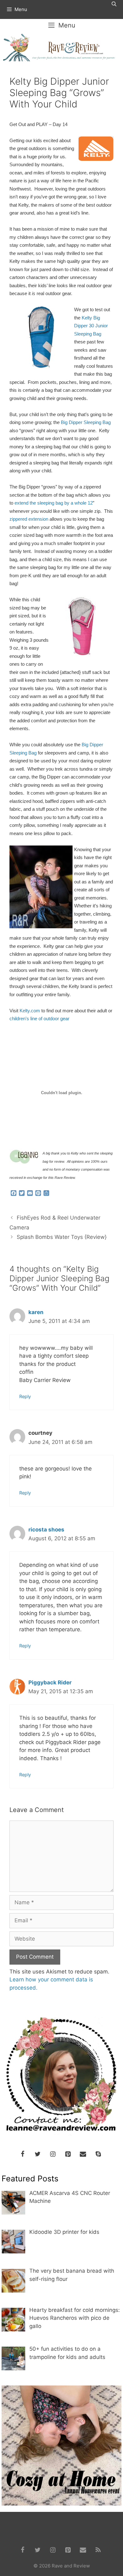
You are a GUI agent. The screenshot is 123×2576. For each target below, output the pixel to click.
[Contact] (83, 2154)
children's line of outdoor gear (39, 1019)
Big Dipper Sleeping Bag (86, 422)
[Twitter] (38, 2154)
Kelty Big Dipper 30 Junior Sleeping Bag (91, 326)
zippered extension (29, 519)
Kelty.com (30, 1011)
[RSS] (98, 2550)
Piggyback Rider (50, 1682)
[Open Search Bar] (114, 4)
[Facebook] (22, 2154)
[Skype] (98, 2154)
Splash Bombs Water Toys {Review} (62, 1237)
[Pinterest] (68, 2154)
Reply (25, 1396)
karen (36, 1312)
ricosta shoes (46, 1530)
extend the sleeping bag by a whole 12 (54, 503)
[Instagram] (53, 2154)
